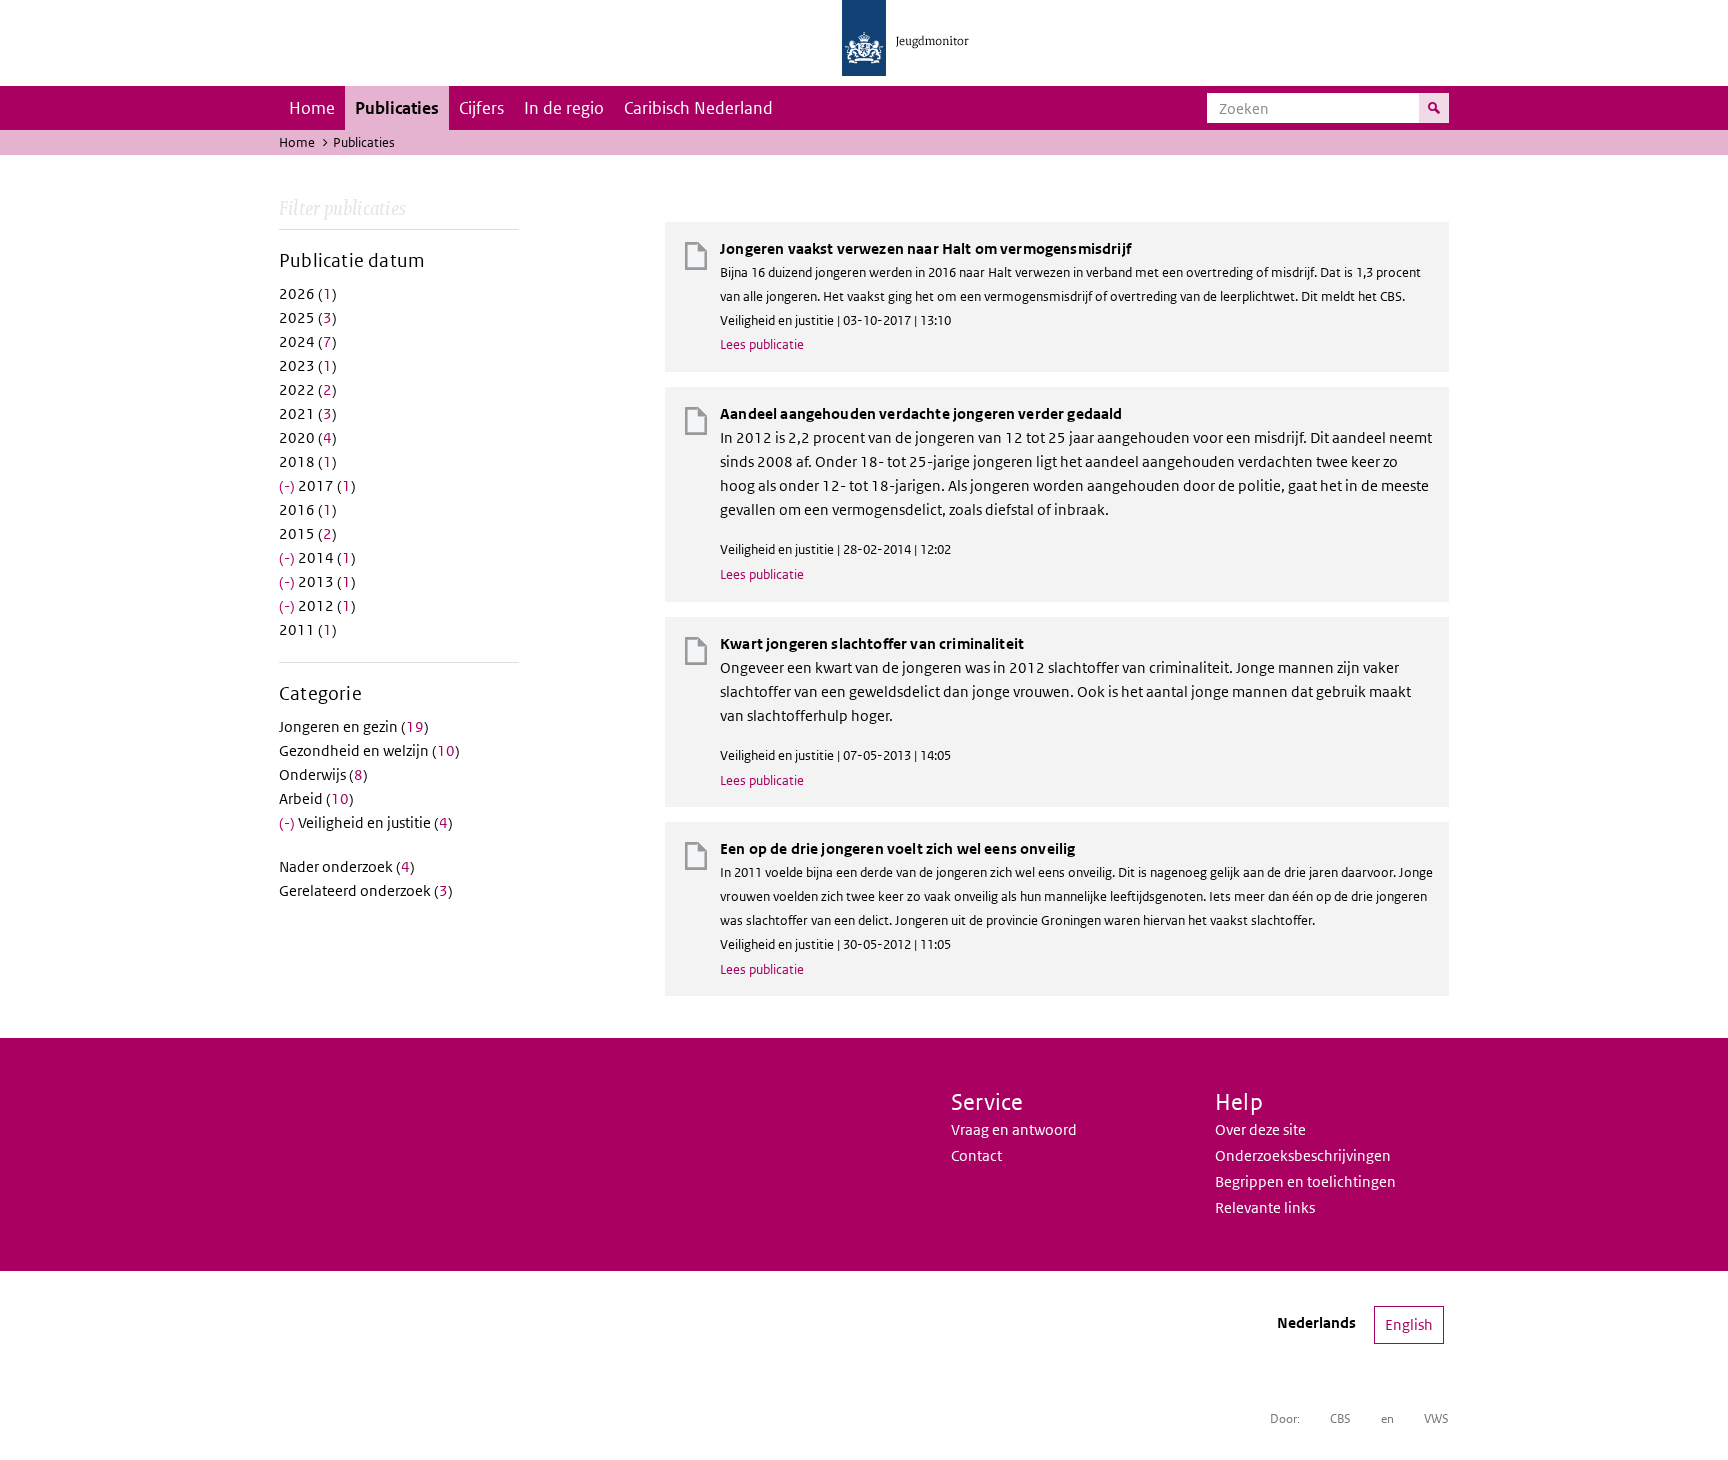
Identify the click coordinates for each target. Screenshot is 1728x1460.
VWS (1436, 1418)
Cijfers (481, 108)
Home (312, 108)
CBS (1340, 1418)
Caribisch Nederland (698, 108)
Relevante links (1265, 1207)
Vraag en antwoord (1014, 1129)
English (1409, 1324)
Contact (976, 1155)
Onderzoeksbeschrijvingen (1303, 1155)
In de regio (564, 108)
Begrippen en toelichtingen (1305, 1181)
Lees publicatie (762, 344)
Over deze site (1260, 1129)
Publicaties (397, 108)
